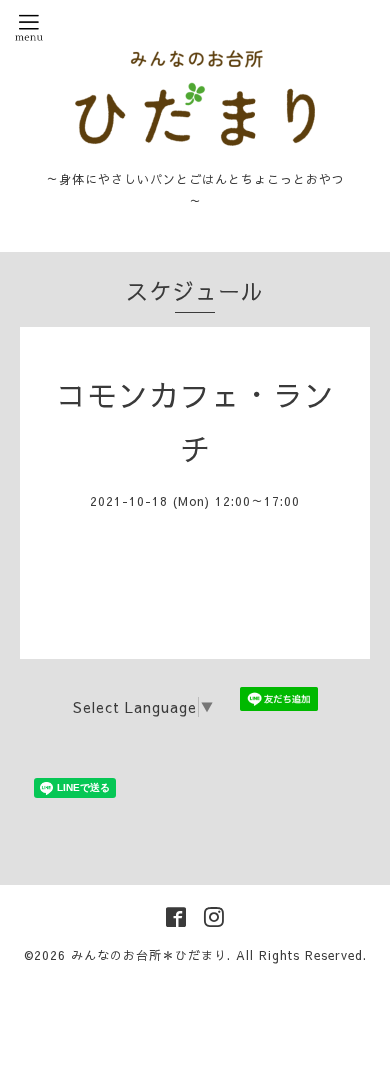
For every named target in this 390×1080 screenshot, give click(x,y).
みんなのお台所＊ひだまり (149, 955)
